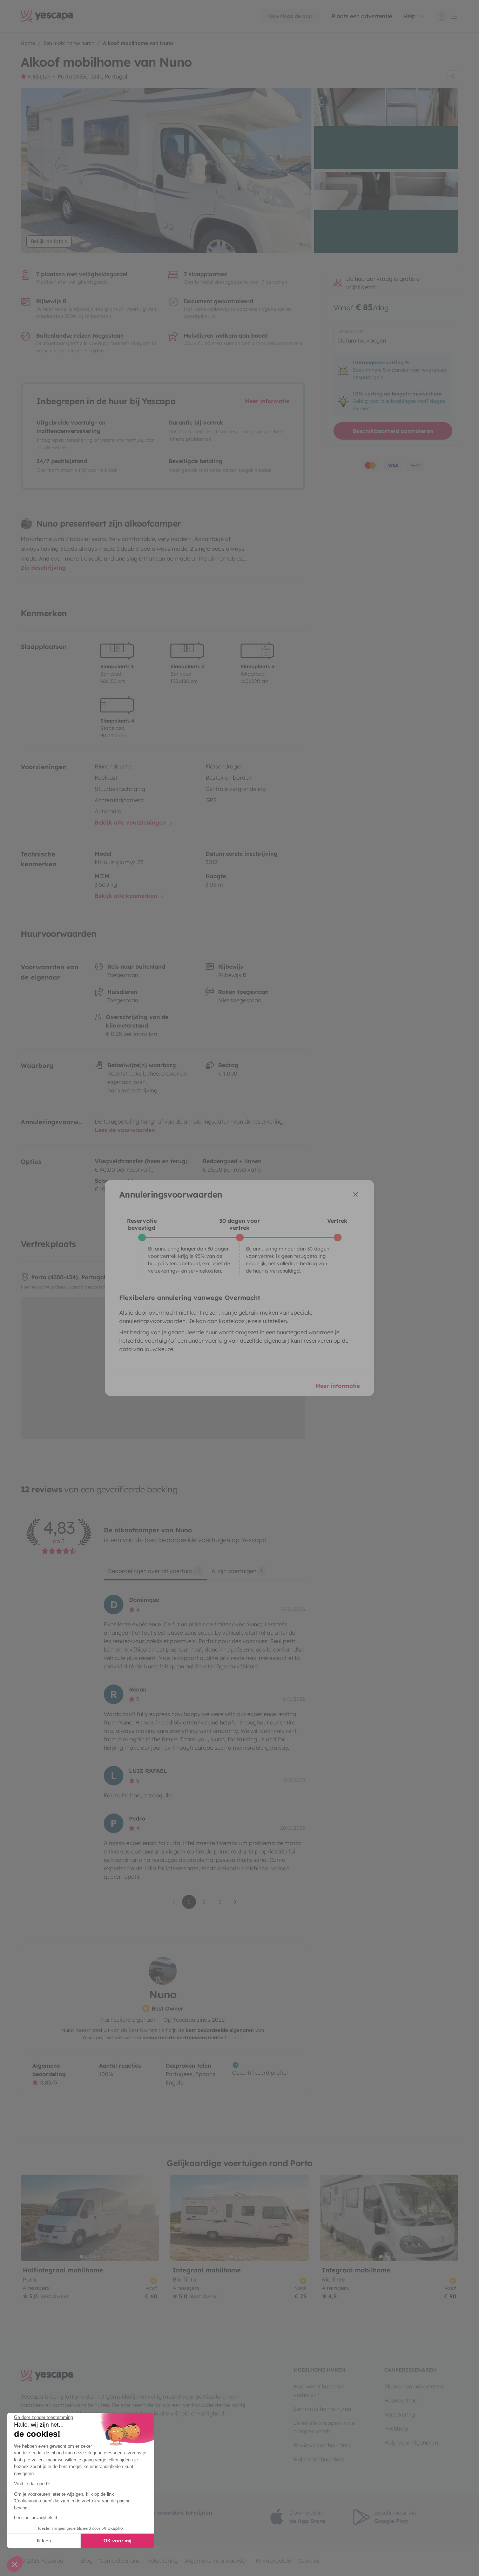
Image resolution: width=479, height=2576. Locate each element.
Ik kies (44, 2541)
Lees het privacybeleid (36, 2518)
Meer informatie (338, 1386)
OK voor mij (117, 2541)
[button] (15, 2564)
